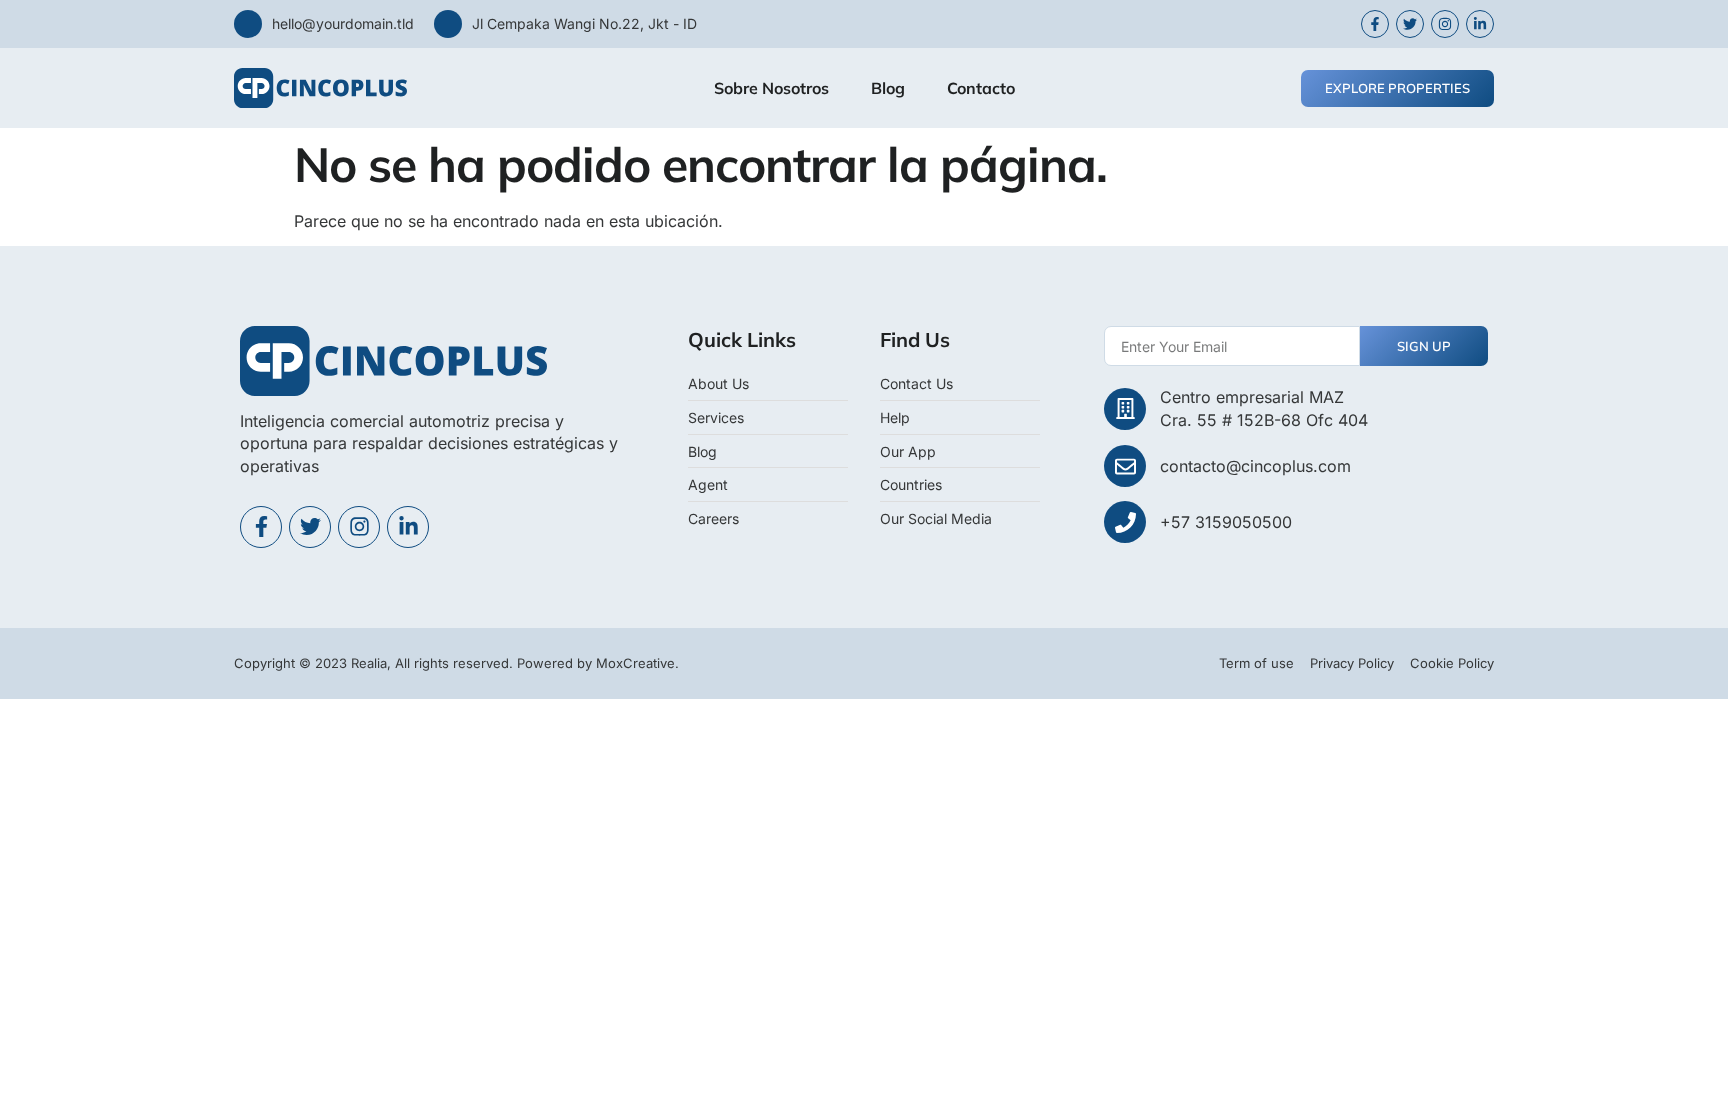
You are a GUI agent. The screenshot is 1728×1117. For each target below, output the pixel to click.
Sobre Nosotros (771, 88)
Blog (888, 88)
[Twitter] (310, 527)
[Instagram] (359, 527)
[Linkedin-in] (408, 527)
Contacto (981, 88)
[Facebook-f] (261, 527)
